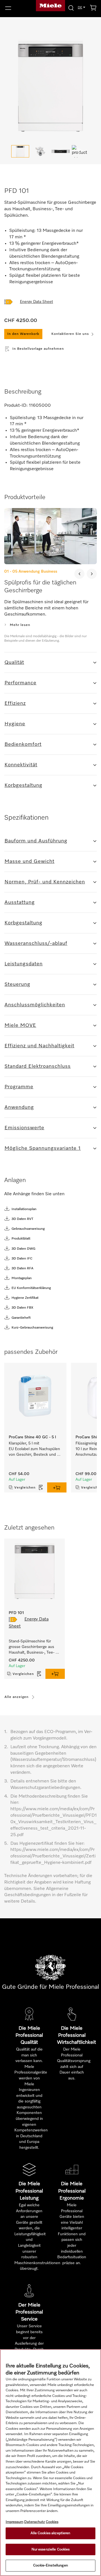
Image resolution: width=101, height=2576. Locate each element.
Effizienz (15, 703)
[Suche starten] (71, 8)
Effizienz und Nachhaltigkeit (39, 1046)
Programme (19, 1087)
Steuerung (17, 984)
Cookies (52, 2522)
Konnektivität (21, 765)
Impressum (14, 2522)
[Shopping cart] (93, 9)
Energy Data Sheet (36, 302)
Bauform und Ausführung (36, 841)
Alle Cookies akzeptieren (50, 2533)
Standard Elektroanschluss (38, 1066)
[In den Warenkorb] (57, 1487)
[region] (50, 2463)
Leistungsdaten (24, 964)
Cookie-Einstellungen (50, 2565)
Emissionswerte (24, 1128)
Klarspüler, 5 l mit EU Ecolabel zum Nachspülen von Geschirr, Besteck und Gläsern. (35, 1449)
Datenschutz (35, 2522)
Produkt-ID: (16, 406)
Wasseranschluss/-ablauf (36, 943)
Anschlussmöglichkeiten (35, 1005)
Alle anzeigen (17, 1697)
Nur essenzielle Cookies (51, 2549)
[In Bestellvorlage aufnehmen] (41, 1487)
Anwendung (19, 1107)
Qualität (14, 662)
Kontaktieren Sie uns (70, 334)
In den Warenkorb (23, 334)
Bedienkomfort (23, 744)
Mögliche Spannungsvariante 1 (43, 1148)
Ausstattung (20, 902)
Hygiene (15, 724)
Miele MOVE (20, 1025)
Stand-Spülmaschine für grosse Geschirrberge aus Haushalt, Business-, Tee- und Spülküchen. (32, 1647)
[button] (17, 8)
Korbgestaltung (23, 785)
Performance (20, 683)
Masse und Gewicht (29, 861)
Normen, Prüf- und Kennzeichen (45, 882)
